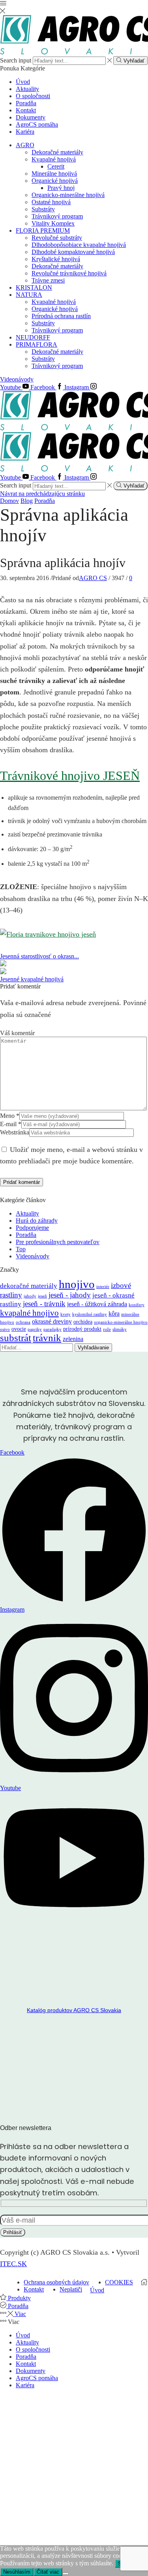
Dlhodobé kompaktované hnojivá (73, 252)
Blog (27, 501)
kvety (66, 1314)
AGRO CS (93, 578)
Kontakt (26, 110)
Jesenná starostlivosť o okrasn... (39, 956)
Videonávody (17, 379)
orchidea (83, 1322)
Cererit (56, 166)
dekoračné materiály (29, 1286)
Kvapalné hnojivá (54, 159)
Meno (10, 1116)
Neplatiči (71, 2289)
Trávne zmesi (48, 280)
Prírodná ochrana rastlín (61, 316)
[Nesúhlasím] (66, 2574)
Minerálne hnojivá (54, 174)
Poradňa (26, 103)
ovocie (19, 1329)
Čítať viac (48, 2572)
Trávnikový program (57, 216)
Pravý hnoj (61, 188)
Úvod (23, 82)
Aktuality (27, 89)
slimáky (120, 1329)
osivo (5, 1329)
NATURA (29, 295)
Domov (9, 501)
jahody (30, 1296)
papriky (35, 1329)
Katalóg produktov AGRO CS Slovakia (74, 2010)
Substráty (43, 209)
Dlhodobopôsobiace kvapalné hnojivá (79, 245)
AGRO (25, 145)
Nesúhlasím (17, 2572)
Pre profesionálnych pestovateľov (58, 1242)
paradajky (52, 1329)
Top (21, 1249)
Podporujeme (32, 1228)
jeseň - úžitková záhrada (97, 1304)
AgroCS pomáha (37, 124)
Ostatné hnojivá (51, 202)
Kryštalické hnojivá (56, 259)
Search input (16, 60)
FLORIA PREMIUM (43, 230)
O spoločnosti (33, 96)
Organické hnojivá (55, 181)
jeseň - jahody (70, 1295)
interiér (103, 1287)
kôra (114, 1314)
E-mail (11, 1124)
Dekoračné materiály (57, 152)
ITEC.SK (13, 2264)
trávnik (47, 1338)
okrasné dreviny (52, 1321)
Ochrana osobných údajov (56, 2282)
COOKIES (119, 2282)
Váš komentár (17, 1033)
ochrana (23, 1322)
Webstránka (15, 1132)
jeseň (42, 1296)
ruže (107, 1329)
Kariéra (25, 132)
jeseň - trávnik (44, 1304)
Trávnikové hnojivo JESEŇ (70, 776)
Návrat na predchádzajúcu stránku (42, 494)
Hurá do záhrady (37, 1221)
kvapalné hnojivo (29, 1313)
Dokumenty (31, 117)
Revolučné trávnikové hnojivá (69, 273)
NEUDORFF (33, 337)
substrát (16, 1338)
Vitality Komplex (53, 223)
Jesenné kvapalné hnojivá (32, 979)
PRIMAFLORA (37, 344)
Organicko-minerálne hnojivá (68, 195)
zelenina (73, 1339)
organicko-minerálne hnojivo (121, 1322)
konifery (137, 1305)
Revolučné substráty (57, 238)
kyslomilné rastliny (90, 1314)
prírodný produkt (82, 1329)
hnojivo (77, 1284)
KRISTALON (34, 287)
